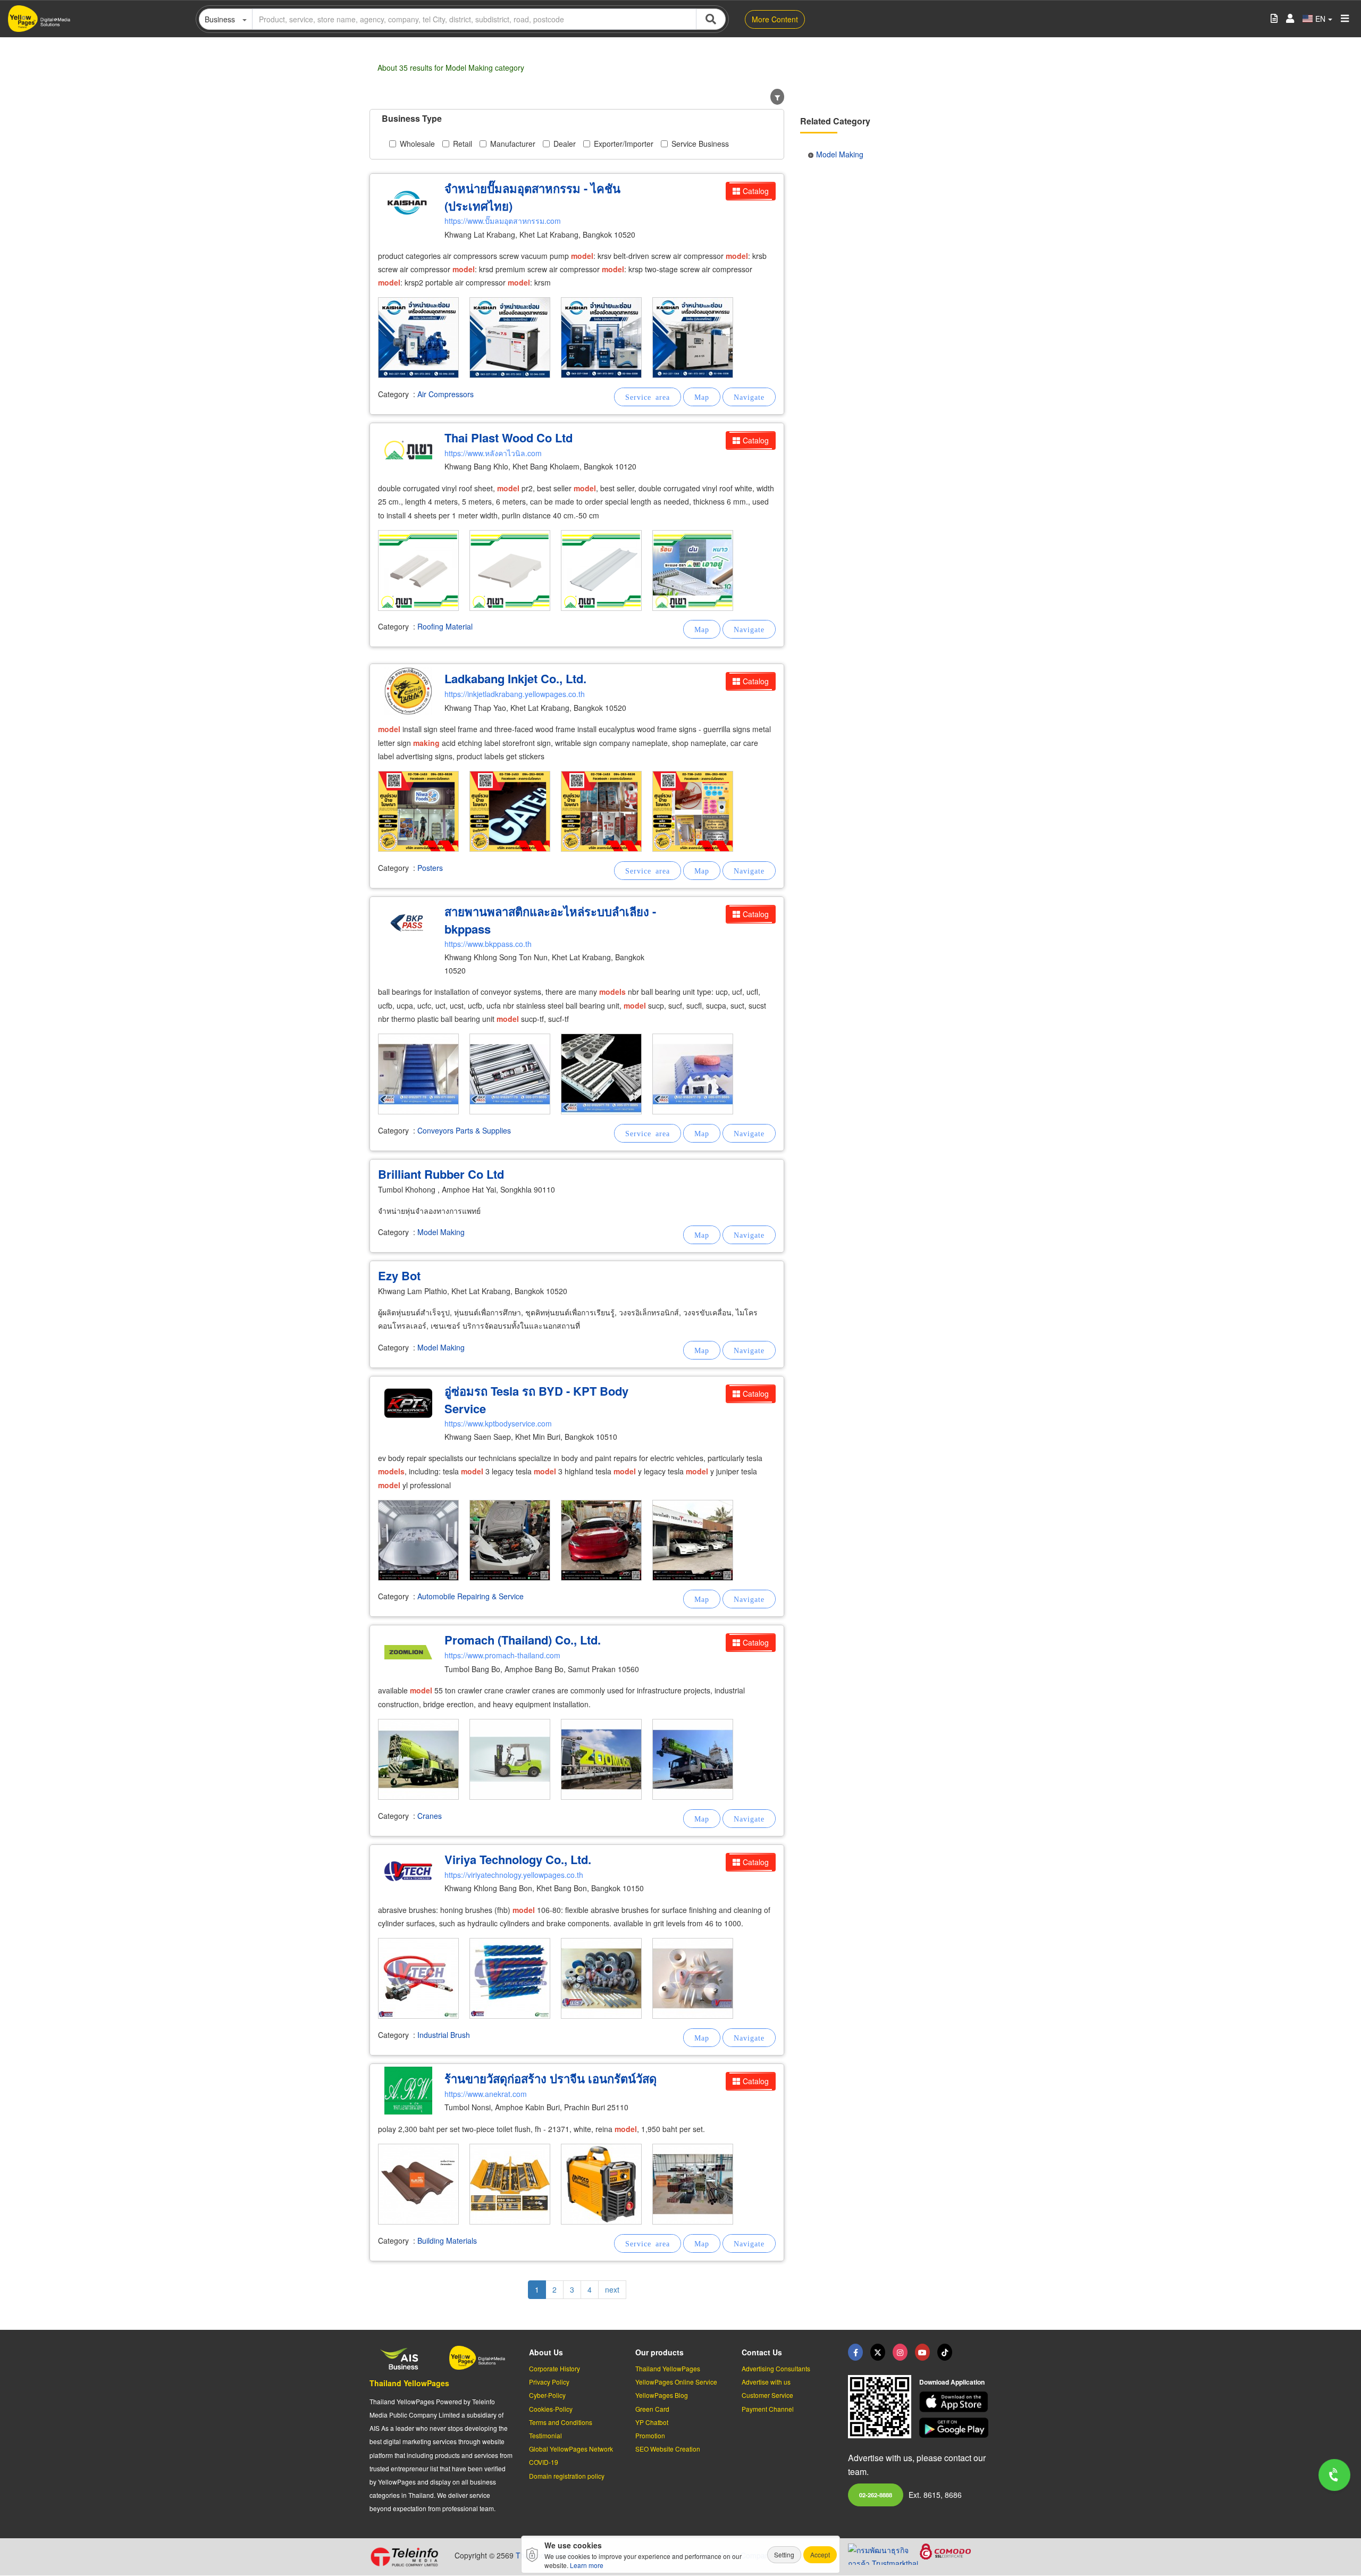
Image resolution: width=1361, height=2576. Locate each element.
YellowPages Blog (662, 2395)
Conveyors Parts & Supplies (464, 1130)
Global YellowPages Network (571, 2449)
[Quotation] (1274, 19)
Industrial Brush (444, 2035)
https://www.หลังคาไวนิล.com (493, 453)
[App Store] (955, 2402)
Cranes (430, 1816)
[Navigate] (749, 397)
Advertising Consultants (776, 2368)
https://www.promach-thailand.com (502, 1655)
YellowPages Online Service (676, 2382)
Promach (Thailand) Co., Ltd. (523, 1640)
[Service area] (648, 397)
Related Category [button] (835, 121)
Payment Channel (768, 2409)
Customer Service (767, 2395)
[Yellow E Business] (855, 2352)
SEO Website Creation (668, 2449)
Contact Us (762, 2352)
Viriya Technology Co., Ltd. (518, 1859)
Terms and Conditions (561, 2422)
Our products (660, 2352)
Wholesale (417, 144)
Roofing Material (445, 626)
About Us (546, 2352)
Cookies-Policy (551, 2409)
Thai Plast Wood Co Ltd (509, 438)
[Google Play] (955, 2428)
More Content (775, 19)
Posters (430, 868)
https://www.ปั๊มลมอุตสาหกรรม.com (503, 221)
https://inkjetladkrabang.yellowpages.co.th (515, 694)
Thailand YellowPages (409, 2383)
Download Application (952, 2382)
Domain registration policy (567, 2476)
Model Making (441, 1232)
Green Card (652, 2409)
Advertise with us (766, 2382)
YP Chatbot (652, 2422)
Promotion (650, 2435)
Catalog (756, 191)
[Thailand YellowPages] (878, 2352)
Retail (463, 144)
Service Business (700, 144)
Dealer (565, 144)
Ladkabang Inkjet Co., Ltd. (515, 678)
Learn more (587, 2565)
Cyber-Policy (547, 2395)
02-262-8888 (876, 2495)
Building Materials (447, 2241)
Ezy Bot (399, 1276)
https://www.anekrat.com (486, 2094)
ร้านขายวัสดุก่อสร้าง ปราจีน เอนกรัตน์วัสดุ (551, 2078)
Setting (784, 2554)
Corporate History (555, 2368)
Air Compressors (446, 394)
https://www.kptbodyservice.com (498, 1423)
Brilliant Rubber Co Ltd (441, 1174)
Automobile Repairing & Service (471, 1596)
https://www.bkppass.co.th (488, 944)
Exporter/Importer (624, 144)
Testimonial (545, 2435)
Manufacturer (513, 144)
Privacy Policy (549, 2382)
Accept (820, 2554)
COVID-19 (544, 2462)
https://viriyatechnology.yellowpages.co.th (514, 1875)
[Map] (702, 397)
